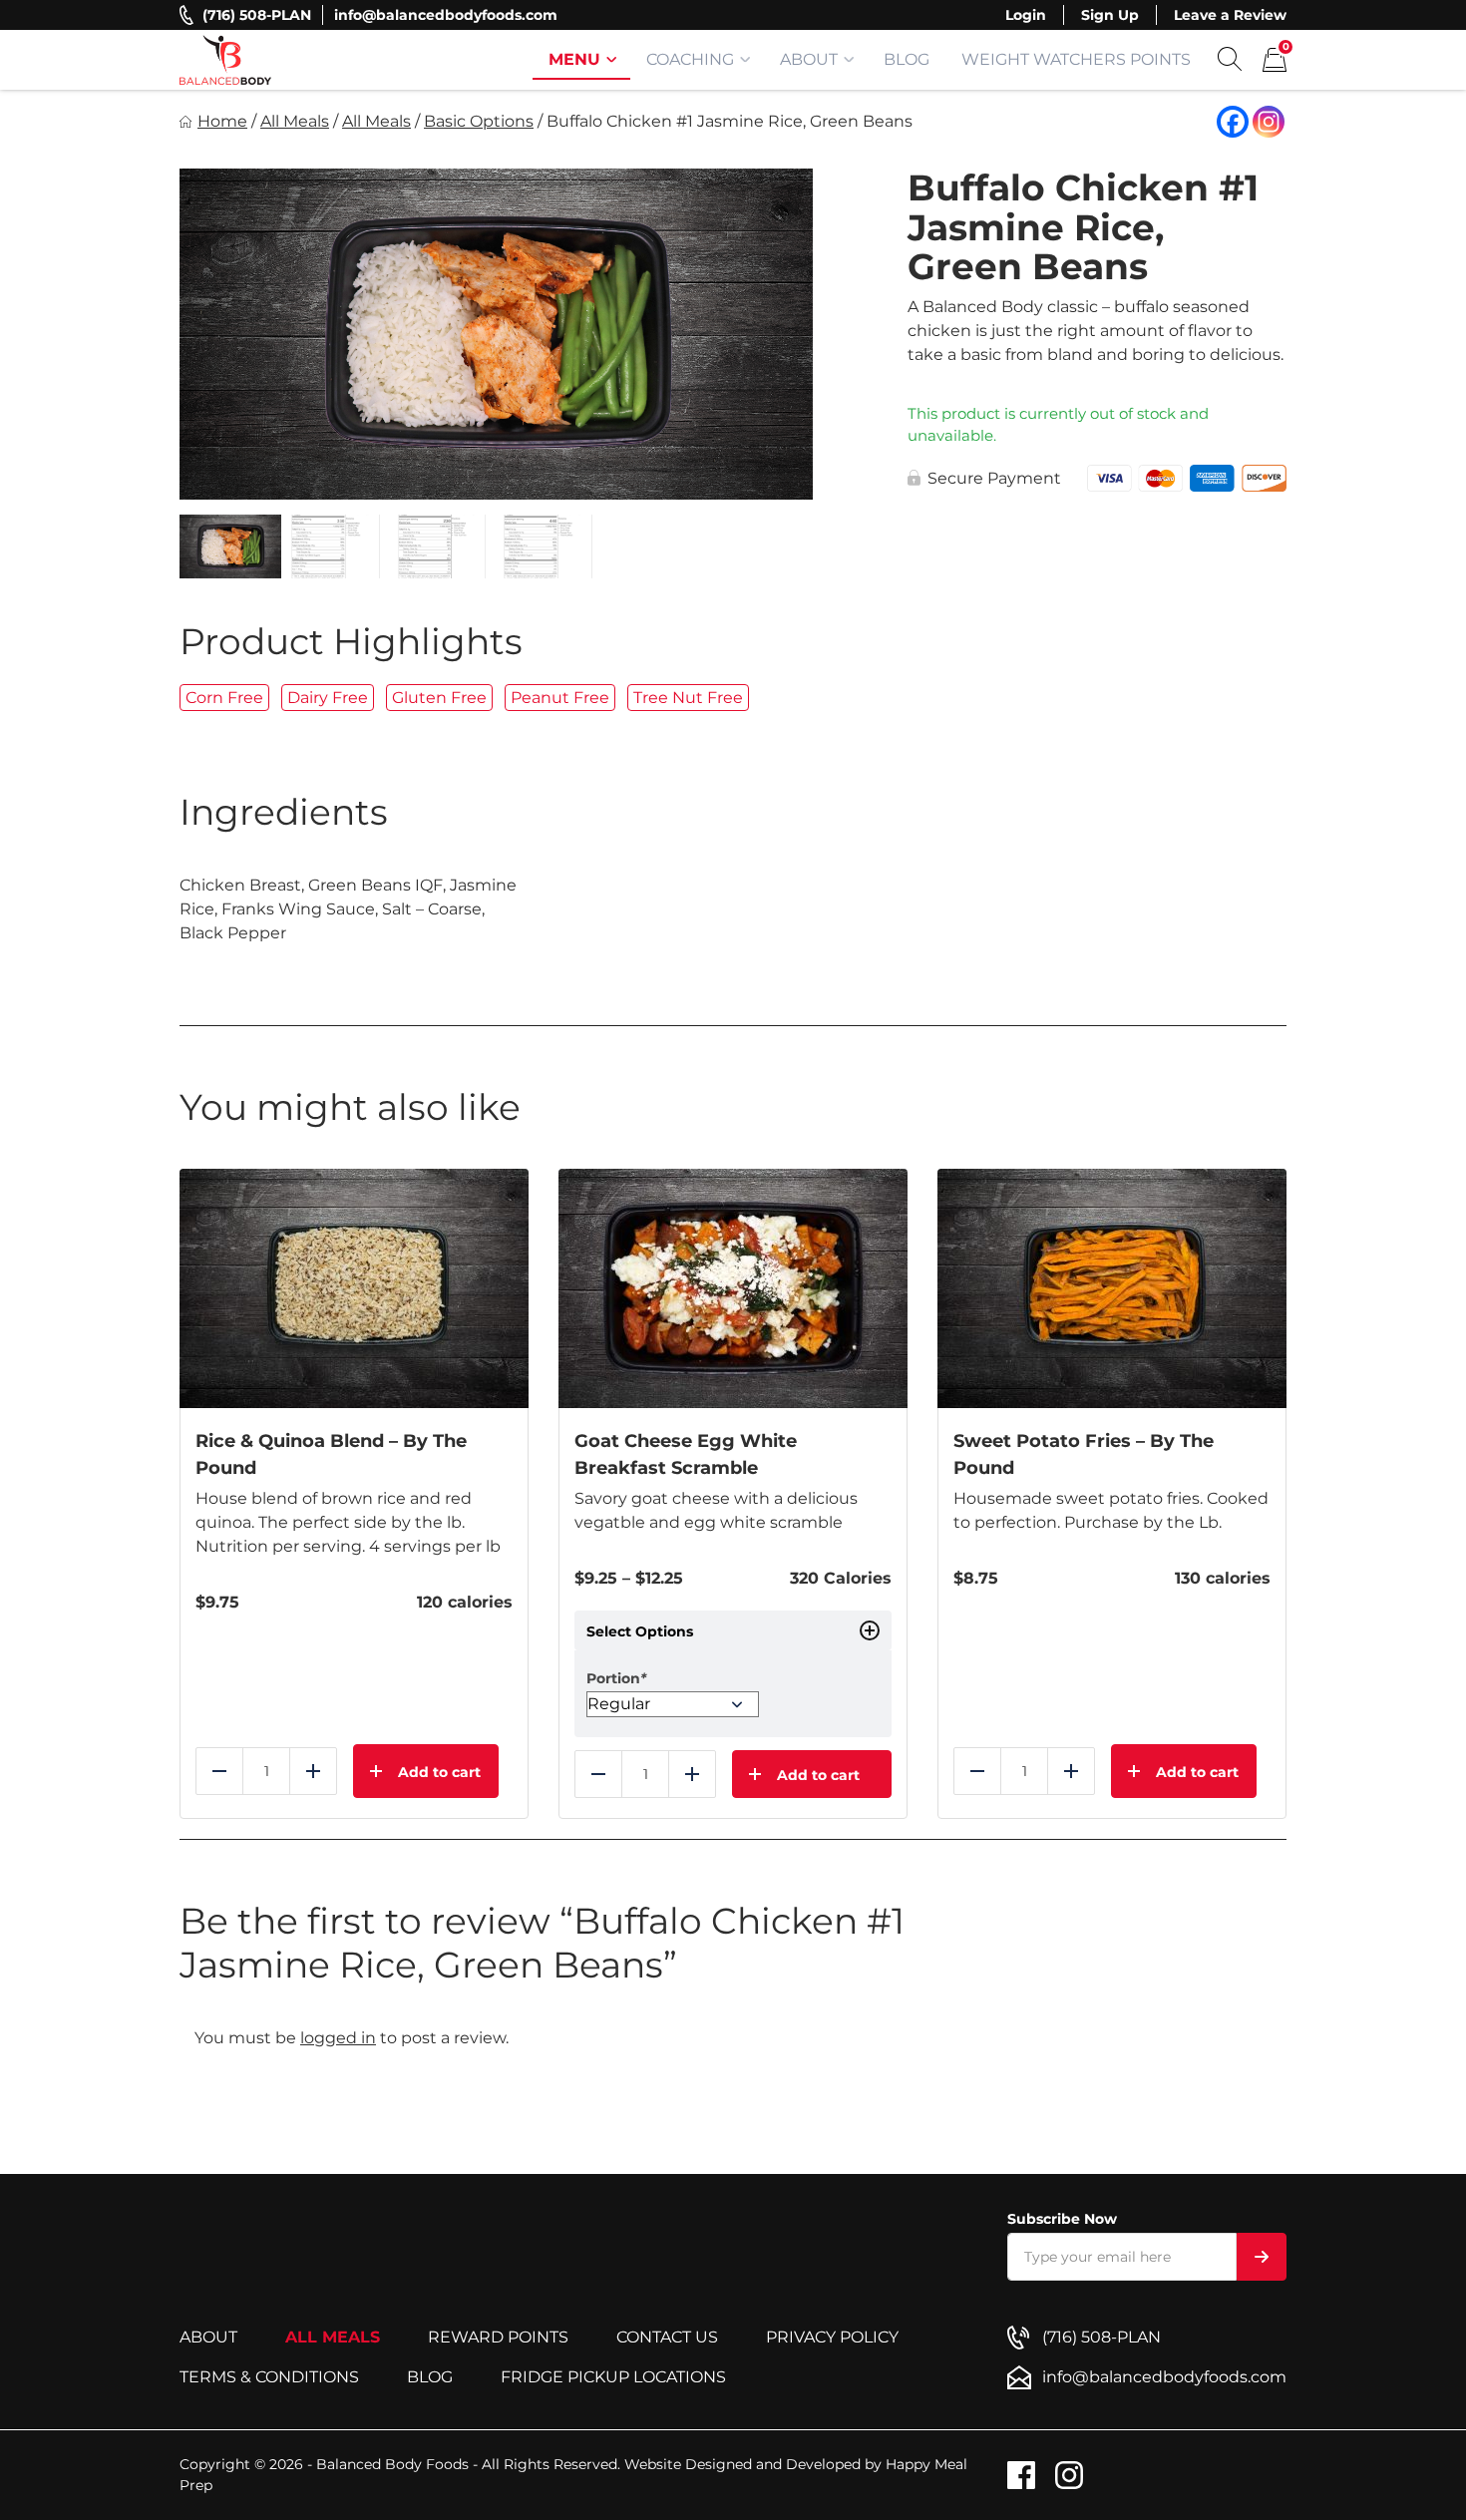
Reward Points (498, 2337)
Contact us (667, 2337)
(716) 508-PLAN (257, 15)
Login (1026, 15)
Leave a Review (1230, 15)
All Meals (295, 121)
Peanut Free (560, 698)
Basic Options (479, 121)
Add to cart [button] (439, 1772)
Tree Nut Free (688, 698)
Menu (574, 59)
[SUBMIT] (1262, 2257)
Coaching (690, 59)
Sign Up (1110, 15)
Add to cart (818, 1775)
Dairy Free (328, 698)
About (809, 59)
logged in (338, 2038)
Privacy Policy (832, 2337)
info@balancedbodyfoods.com (446, 15)
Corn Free (224, 698)
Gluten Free (439, 698)
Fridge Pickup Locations (613, 2377)
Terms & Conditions (269, 2377)
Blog (907, 59)
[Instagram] (1269, 122)
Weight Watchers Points (1076, 59)
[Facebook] (1233, 122)
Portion (616, 1679)
